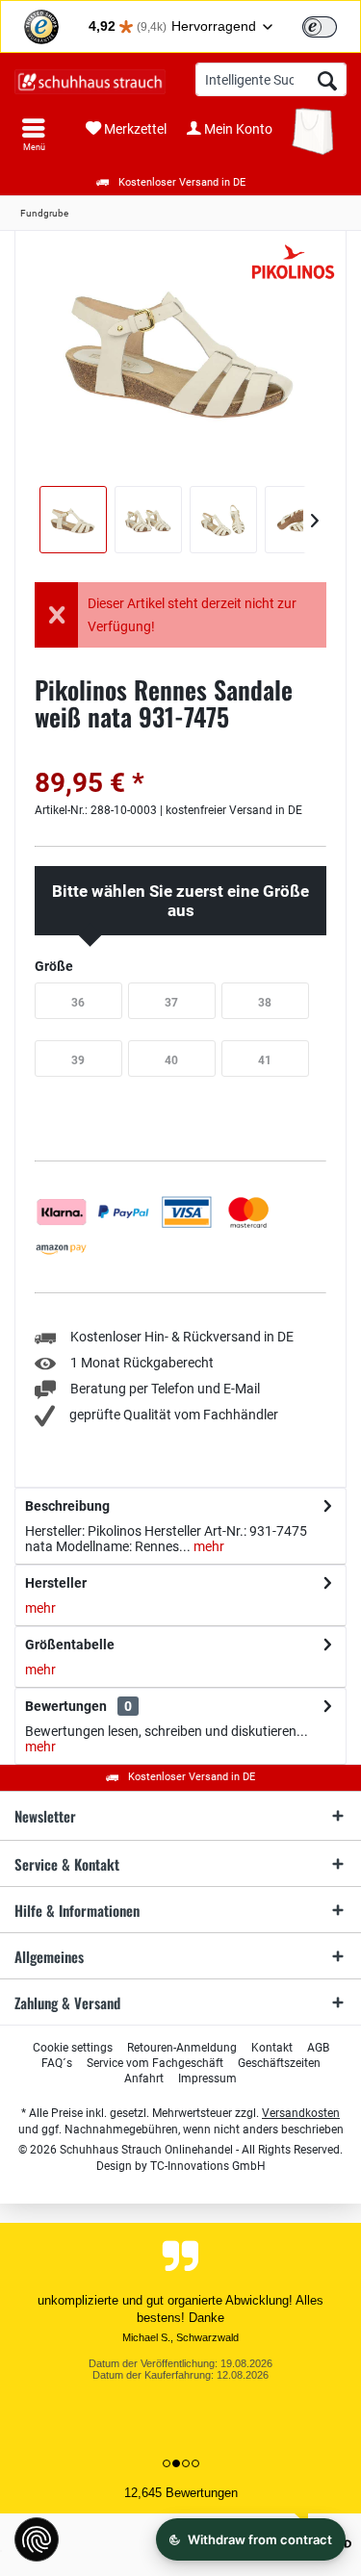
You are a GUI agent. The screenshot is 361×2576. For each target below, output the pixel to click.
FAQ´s (57, 2063)
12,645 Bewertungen (181, 2493)
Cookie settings (73, 2048)
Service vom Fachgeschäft (155, 2063)
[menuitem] (34, 135)
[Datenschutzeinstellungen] (37, 2539)
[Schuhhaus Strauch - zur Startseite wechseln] (90, 82)
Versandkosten (301, 2113)
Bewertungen (66, 1706)
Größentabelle (70, 1645)
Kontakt (272, 2048)
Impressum (207, 2079)
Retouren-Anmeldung (182, 2048)
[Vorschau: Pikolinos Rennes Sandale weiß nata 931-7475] (73, 520)
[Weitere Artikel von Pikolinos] (294, 263)
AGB (318, 2048)
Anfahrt (144, 2079)
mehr (207, 1546)
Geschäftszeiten (279, 2063)
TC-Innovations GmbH (208, 2166)
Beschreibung (67, 1506)
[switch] (320, 27)
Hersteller (56, 1583)
